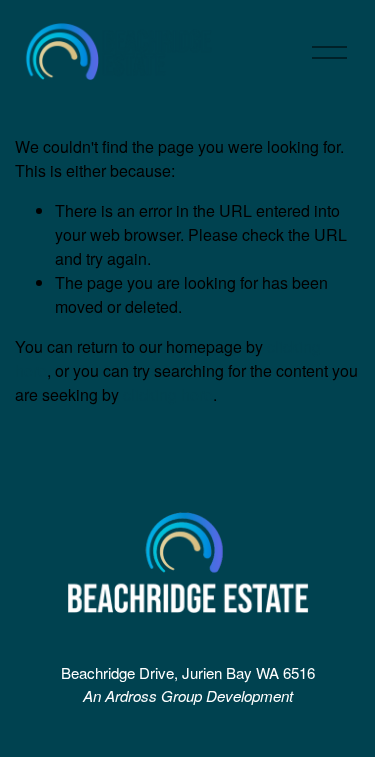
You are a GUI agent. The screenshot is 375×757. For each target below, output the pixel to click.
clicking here (168, 394)
